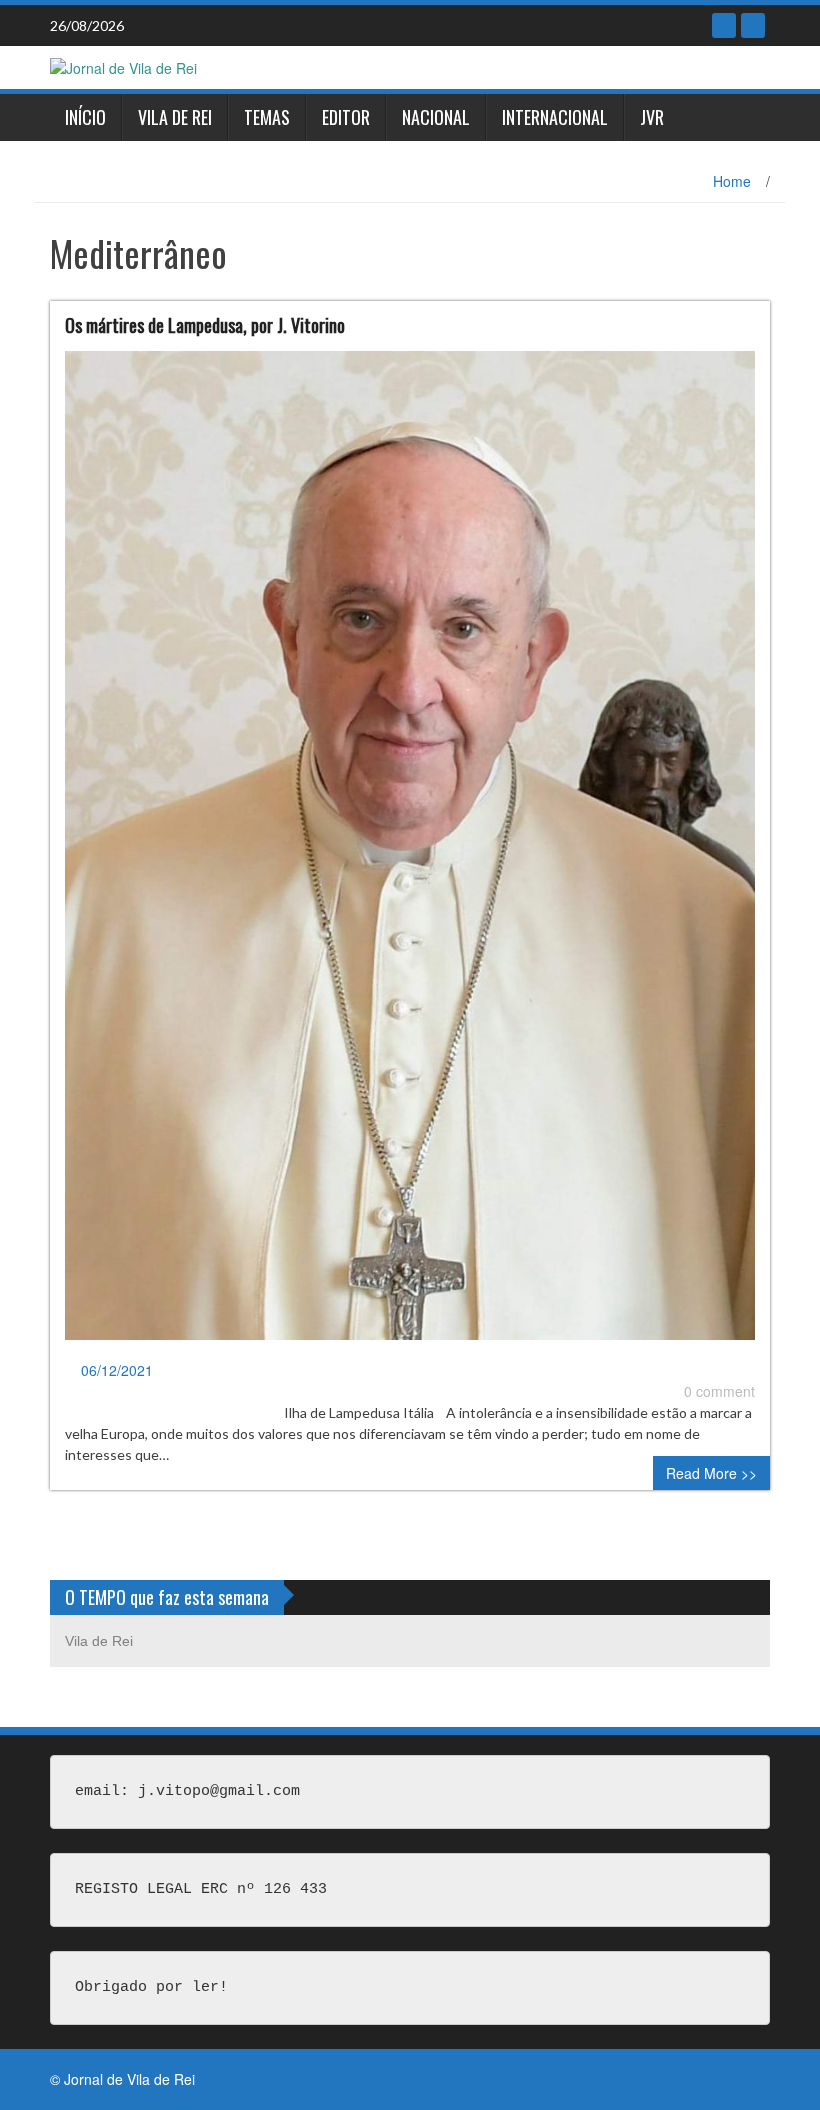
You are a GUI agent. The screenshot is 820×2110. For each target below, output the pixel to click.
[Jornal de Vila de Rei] (123, 66)
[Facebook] (724, 25)
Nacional (436, 117)
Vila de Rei (175, 117)
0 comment (719, 1391)
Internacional (555, 117)
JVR (652, 117)
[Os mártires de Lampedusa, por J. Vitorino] (410, 853)
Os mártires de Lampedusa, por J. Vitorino (205, 325)
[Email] (753, 25)
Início (85, 117)
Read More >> (711, 1473)
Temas (267, 117)
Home (732, 181)
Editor (346, 117)
